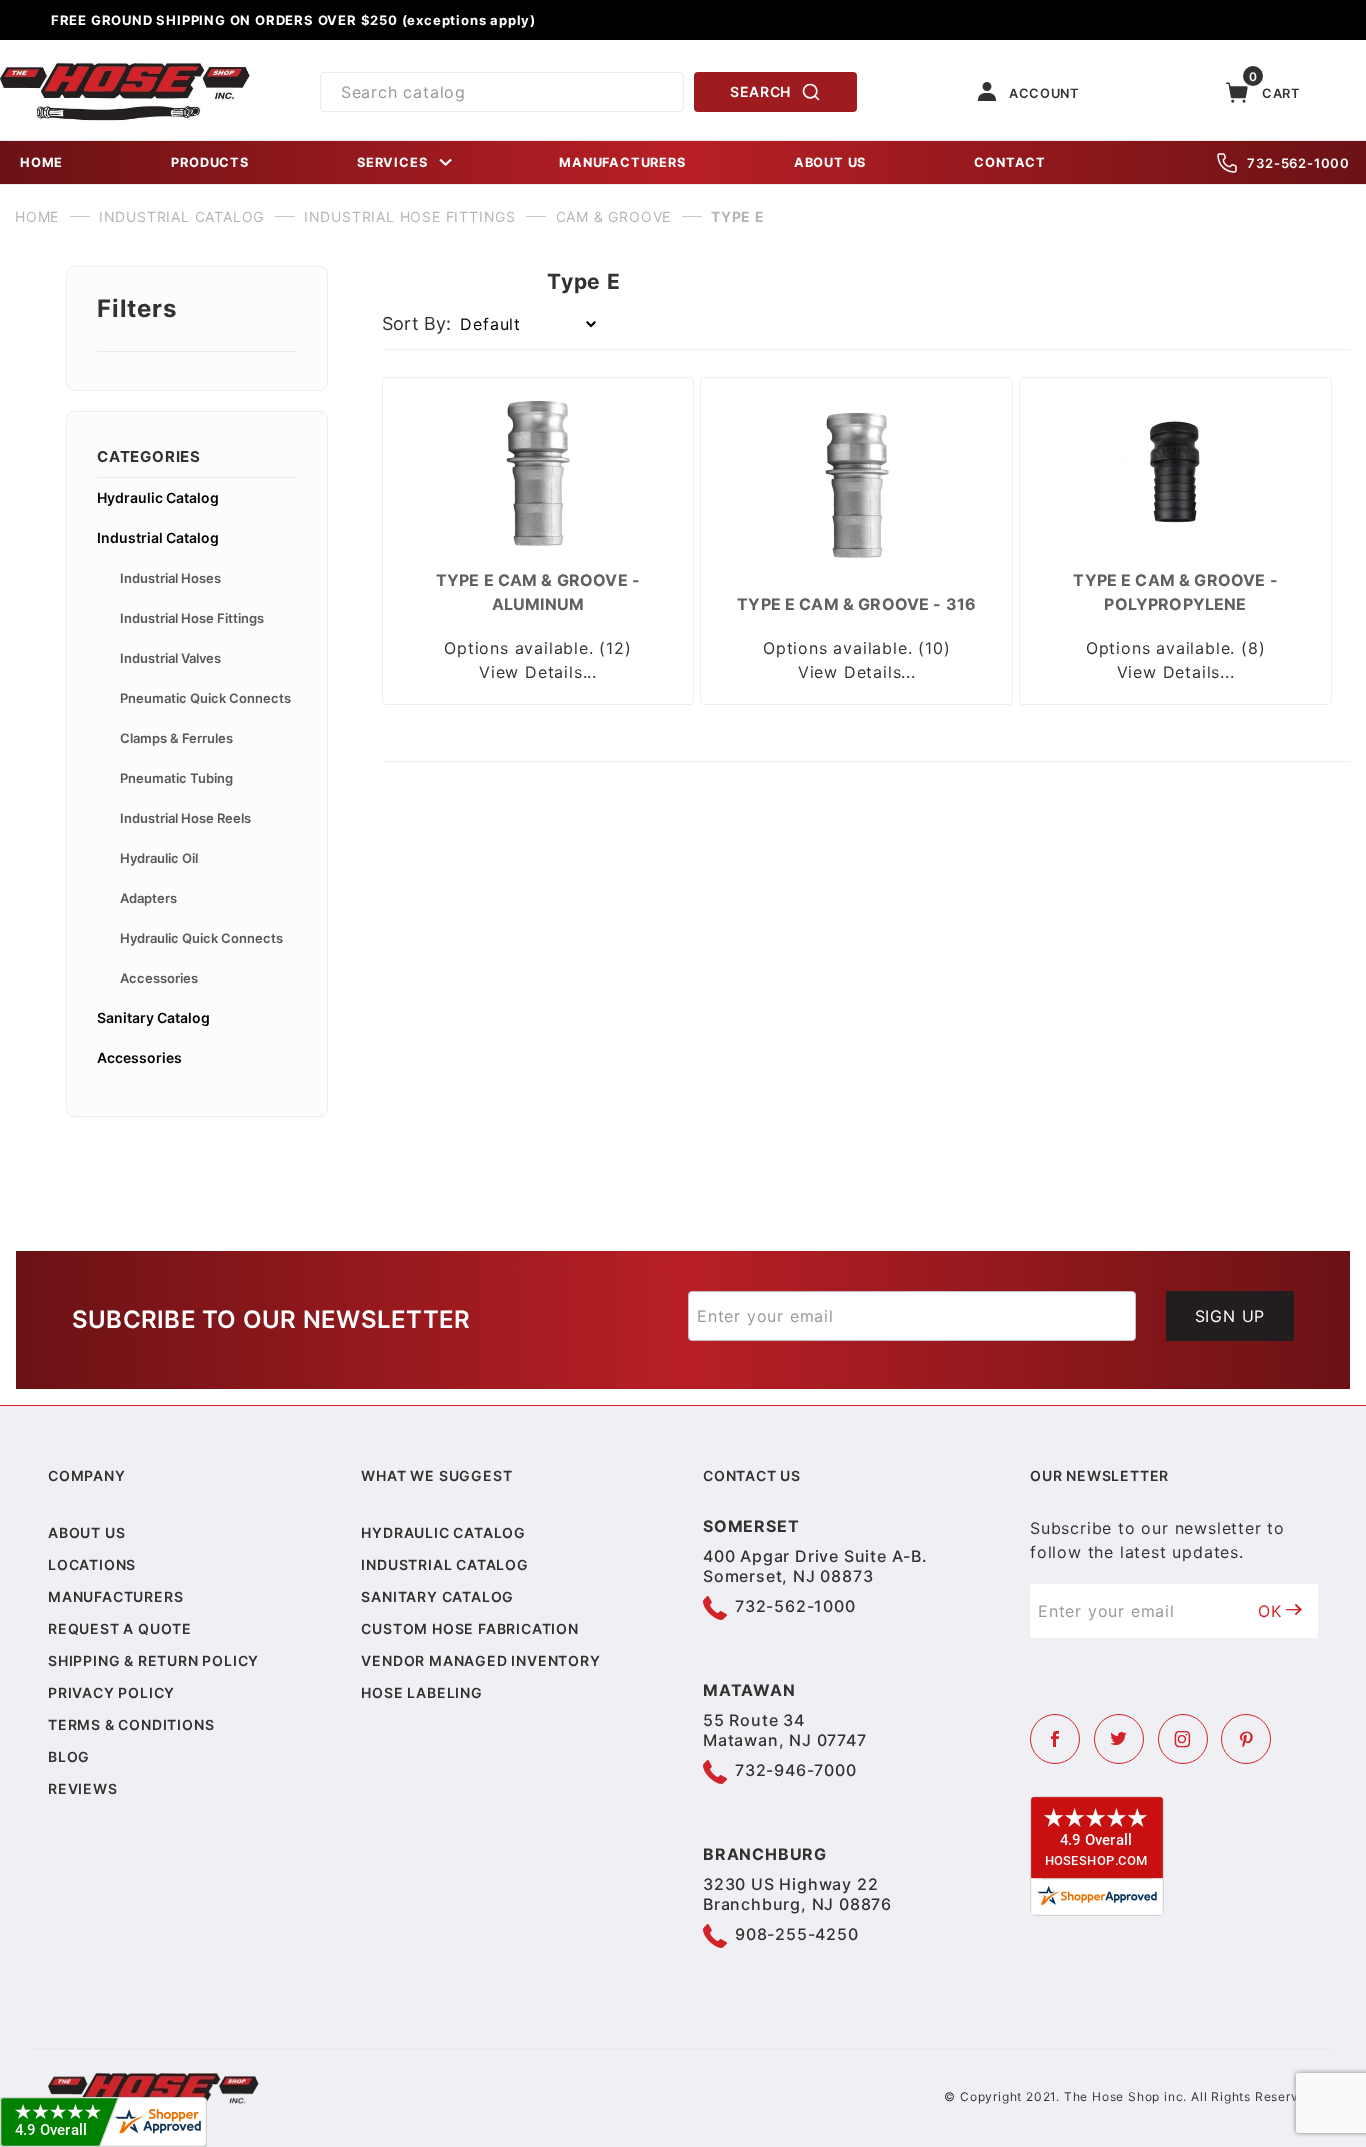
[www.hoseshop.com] (125, 70)
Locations (92, 1564)
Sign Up (1230, 1316)
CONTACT (1010, 162)
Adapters (148, 898)
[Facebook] (1055, 1739)
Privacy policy (111, 1692)
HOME (41, 162)
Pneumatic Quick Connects (205, 698)
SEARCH (760, 91)
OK (1270, 1611)
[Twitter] (1119, 1739)
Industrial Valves (170, 658)
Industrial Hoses (170, 578)
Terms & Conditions (131, 1724)
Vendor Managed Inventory (480, 1660)
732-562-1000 (1298, 163)
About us (86, 1532)
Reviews (83, 1788)
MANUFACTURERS (622, 162)
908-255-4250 (797, 1934)
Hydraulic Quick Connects (201, 938)
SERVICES (392, 162)
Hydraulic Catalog (158, 497)
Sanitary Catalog (153, 1017)
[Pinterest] (1246, 1739)
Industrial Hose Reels (185, 818)
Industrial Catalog (158, 537)
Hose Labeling (421, 1692)
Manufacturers (115, 1596)
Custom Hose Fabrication (469, 1628)
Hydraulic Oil (159, 858)
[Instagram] (1183, 1739)
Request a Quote (120, 1628)
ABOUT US (830, 162)
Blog (69, 1756)
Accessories (159, 978)
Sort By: (416, 323)
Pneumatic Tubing (176, 778)
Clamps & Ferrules (176, 738)
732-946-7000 (796, 1770)
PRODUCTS (209, 162)
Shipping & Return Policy (153, 1660)
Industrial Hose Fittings (192, 618)
